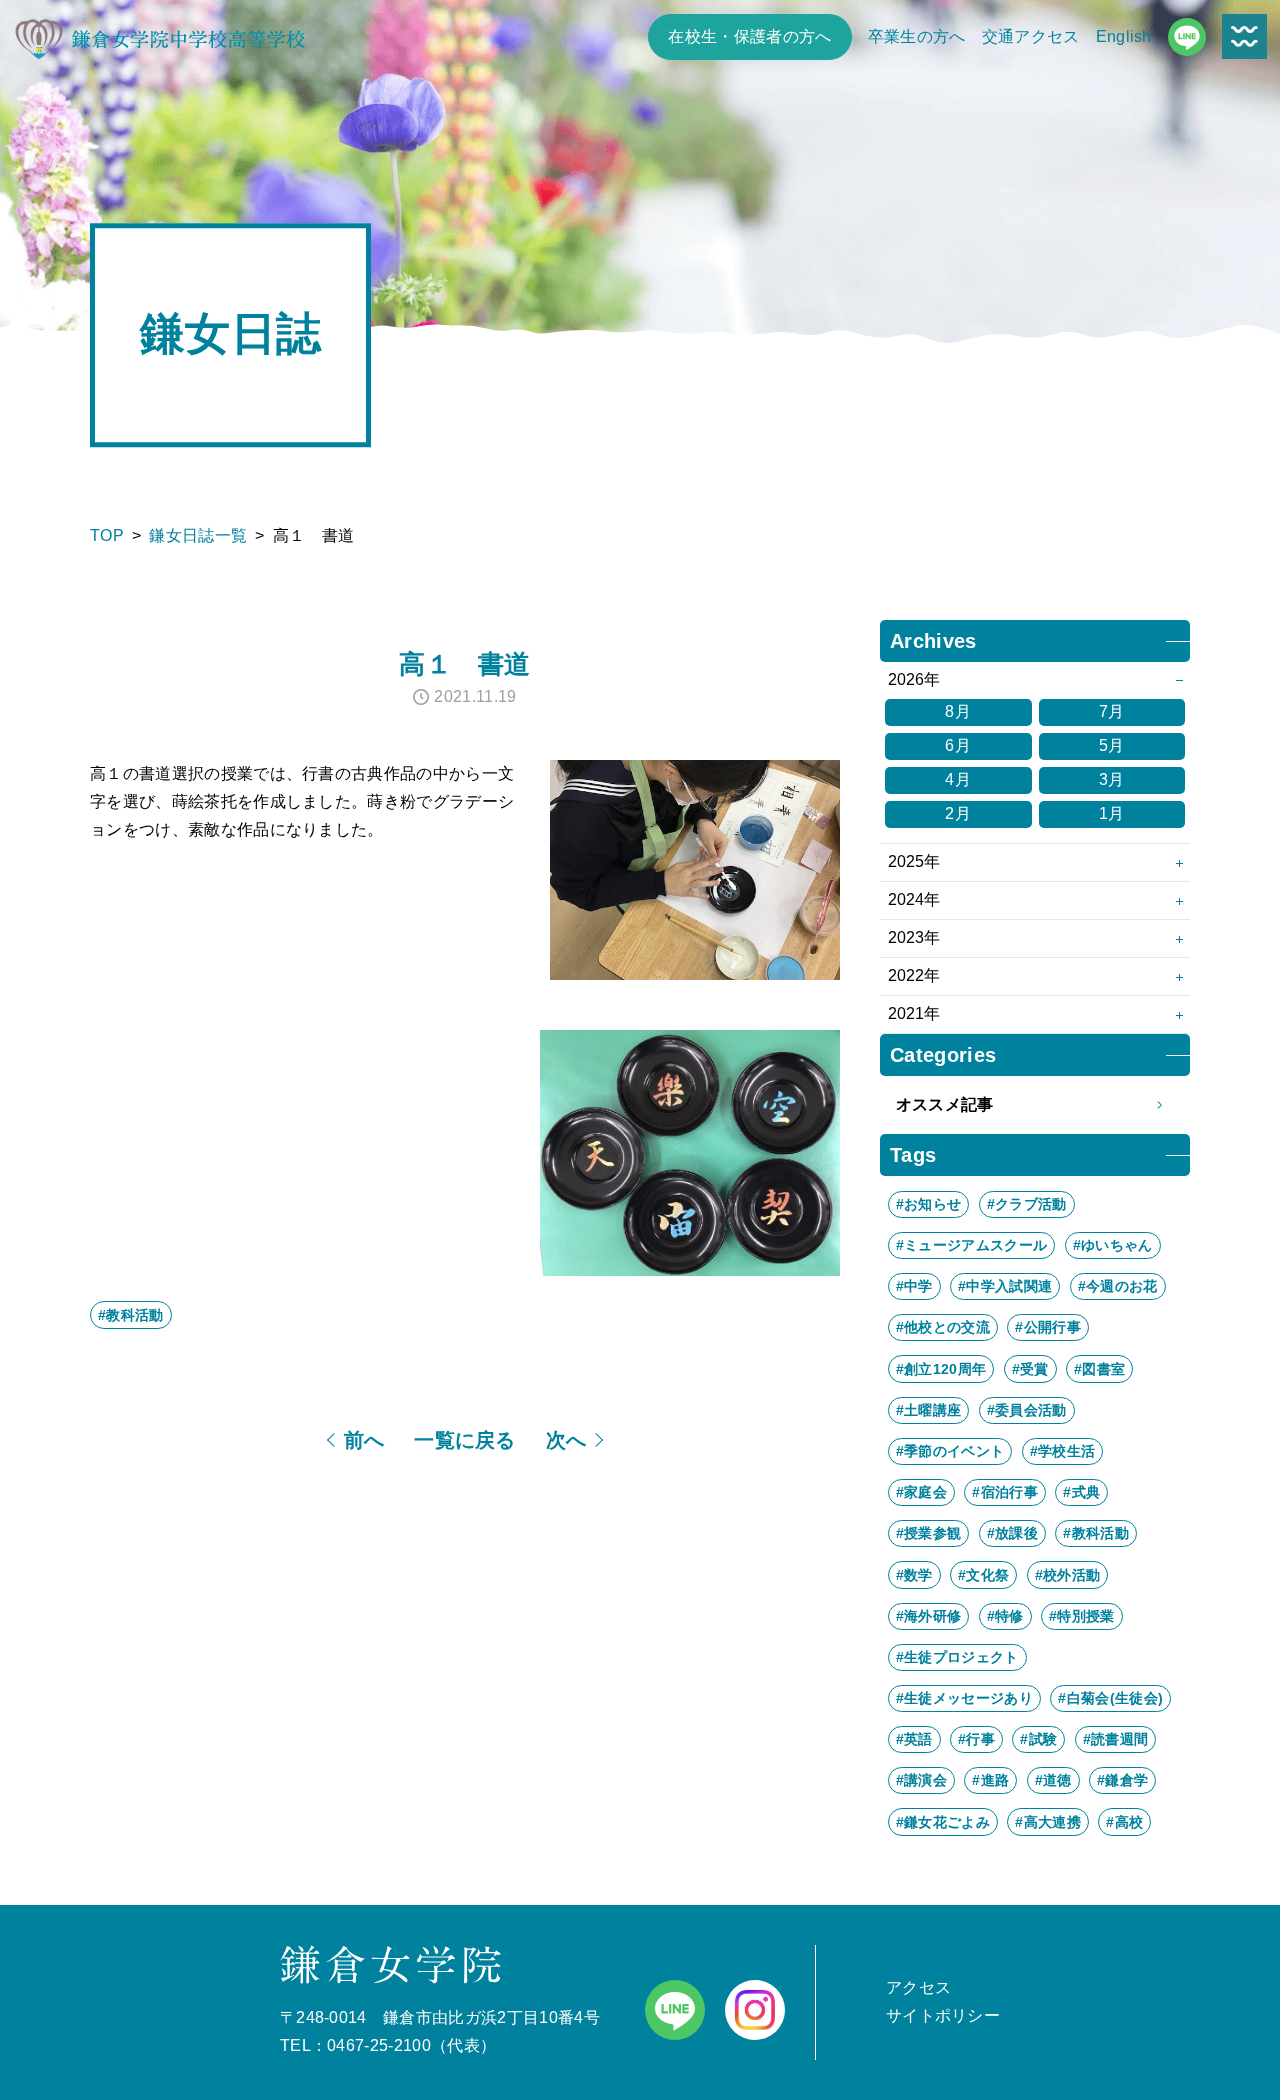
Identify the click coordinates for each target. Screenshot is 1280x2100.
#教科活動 (131, 1315)
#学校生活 (1063, 1451)
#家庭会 (921, 1492)
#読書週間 (1116, 1739)
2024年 (914, 899)
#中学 (914, 1286)
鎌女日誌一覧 (198, 535)
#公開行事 (1048, 1327)
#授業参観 (929, 1533)
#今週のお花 (1118, 1286)
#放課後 (1012, 1533)
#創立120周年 (941, 1369)
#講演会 (921, 1780)
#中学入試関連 (1005, 1286)
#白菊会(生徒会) (1110, 1698)
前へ (364, 1440)
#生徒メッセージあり (964, 1698)
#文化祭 (983, 1575)
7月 (1112, 711)
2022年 (914, 975)
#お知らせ (929, 1204)
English (1124, 36)
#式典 (1081, 1492)
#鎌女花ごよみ (943, 1822)
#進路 (990, 1780)
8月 (958, 711)
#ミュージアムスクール (972, 1245)
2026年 (914, 679)
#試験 (1038, 1739)
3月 (1112, 779)
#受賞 (1030, 1369)
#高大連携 (1048, 1822)
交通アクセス (1031, 36)
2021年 (914, 1013)
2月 (958, 813)
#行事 (976, 1739)
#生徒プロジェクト (957, 1657)
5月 (1112, 745)
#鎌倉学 (1122, 1780)
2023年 (914, 937)
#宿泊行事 (1005, 1492)
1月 (1112, 813)
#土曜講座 (929, 1410)
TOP (107, 535)
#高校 (1124, 1822)
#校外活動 (1068, 1575)
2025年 (914, 861)
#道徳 (1053, 1780)
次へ (566, 1440)
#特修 (1005, 1616)
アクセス (918, 1987)
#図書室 (1099, 1369)
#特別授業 (1082, 1616)
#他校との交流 (943, 1327)
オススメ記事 (945, 1104)
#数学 (914, 1575)
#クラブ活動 (1027, 1204)
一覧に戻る (465, 1440)
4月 (958, 779)
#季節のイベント (950, 1451)
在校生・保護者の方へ (749, 36)
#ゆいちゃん (1113, 1245)
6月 (958, 745)
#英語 (914, 1739)
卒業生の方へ (917, 36)
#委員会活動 (1027, 1410)
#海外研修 (929, 1616)
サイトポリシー (943, 2015)
